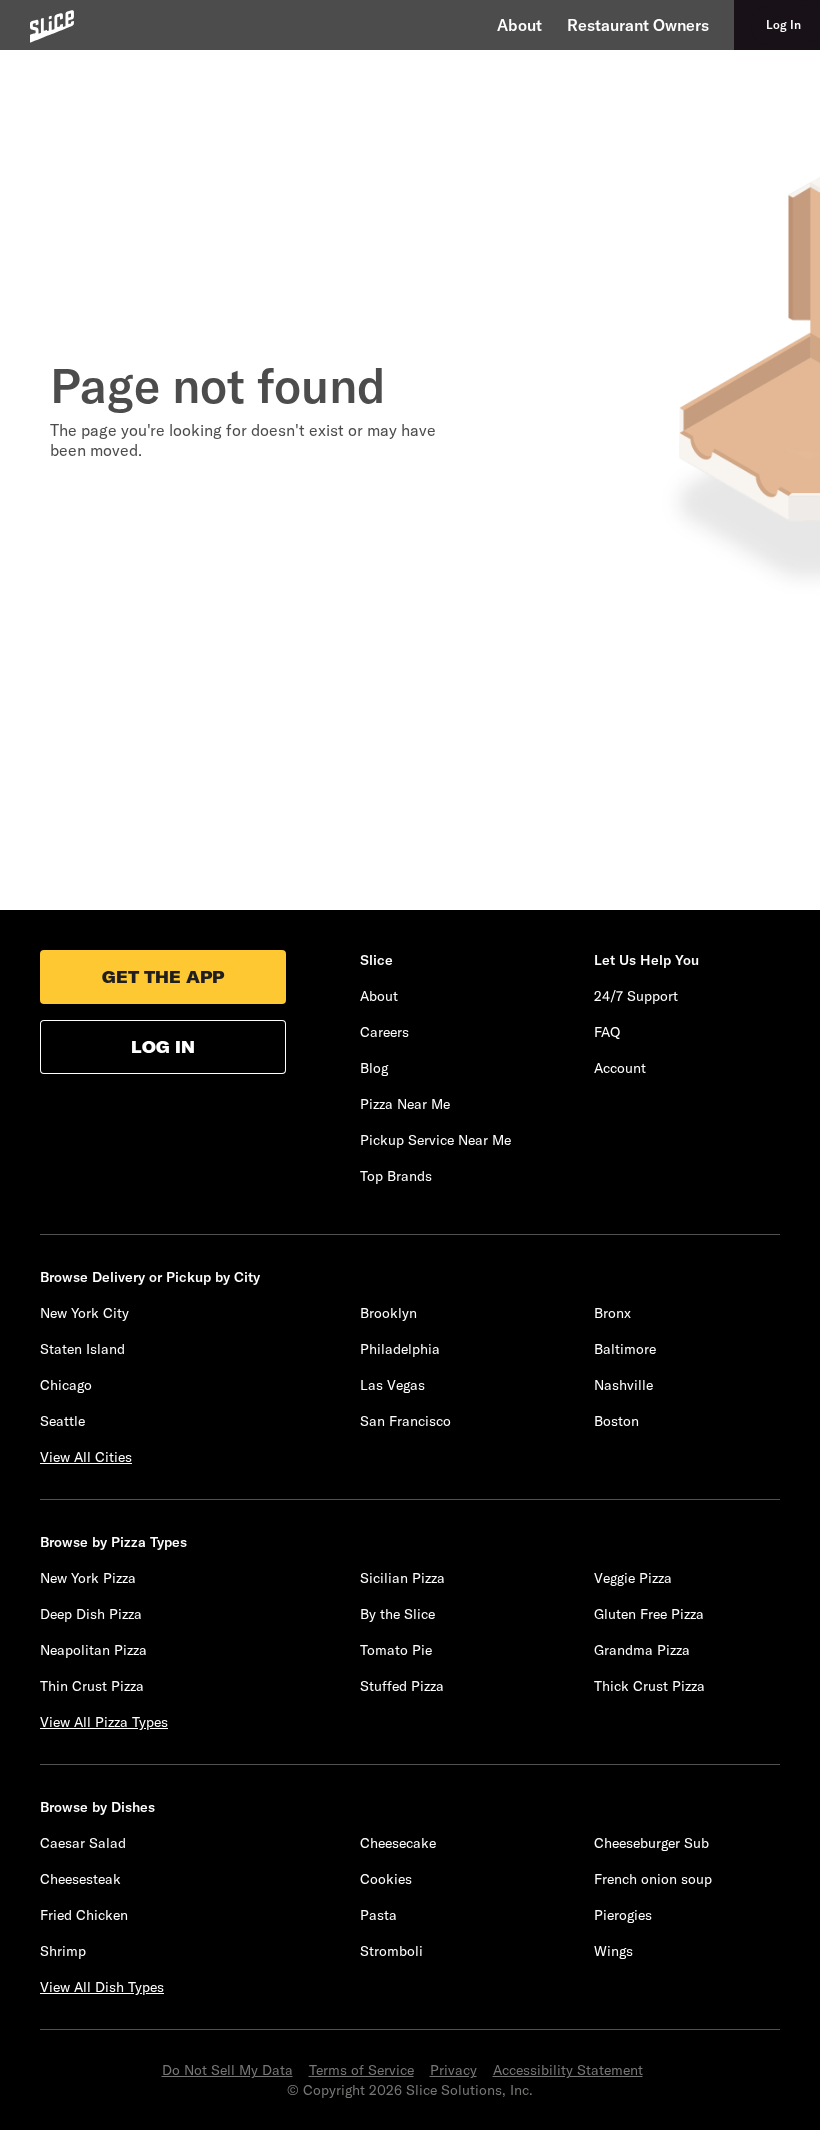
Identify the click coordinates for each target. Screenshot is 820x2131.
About (519, 25)
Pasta (378, 1915)
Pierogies (623, 1915)
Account (620, 1068)
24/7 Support (636, 996)
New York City (84, 1313)
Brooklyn (388, 1313)
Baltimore (625, 1349)
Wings (613, 1951)
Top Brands (396, 1176)
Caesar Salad (83, 1843)
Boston (616, 1421)
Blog (374, 1068)
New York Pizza (88, 1578)
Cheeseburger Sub (651, 1843)
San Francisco (405, 1421)
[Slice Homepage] (52, 26)
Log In (163, 1047)
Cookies (386, 1879)
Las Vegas (392, 1385)
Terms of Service (361, 2070)
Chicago (66, 1385)
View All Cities (86, 1457)
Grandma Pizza (642, 1650)
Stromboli (391, 1951)
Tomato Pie (396, 1650)
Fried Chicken (84, 1915)
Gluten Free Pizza (649, 1614)
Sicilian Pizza (402, 1578)
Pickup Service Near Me (435, 1140)
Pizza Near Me (405, 1104)
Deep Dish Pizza (91, 1614)
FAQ (607, 1032)
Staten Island (82, 1349)
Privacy (453, 2070)
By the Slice (397, 1614)
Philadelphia (400, 1349)
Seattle (62, 1421)
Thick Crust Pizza (649, 1686)
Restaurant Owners (638, 25)
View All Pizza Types (104, 1722)
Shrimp (63, 1951)
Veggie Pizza (633, 1578)
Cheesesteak (80, 1879)
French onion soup (653, 1879)
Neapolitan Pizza (93, 1650)
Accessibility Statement (568, 2070)
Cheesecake (398, 1843)
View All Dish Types (102, 1987)
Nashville (623, 1385)
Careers (384, 1032)
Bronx (612, 1313)
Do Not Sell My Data (227, 2070)
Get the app (163, 977)
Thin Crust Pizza (92, 1686)
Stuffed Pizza (402, 1686)
